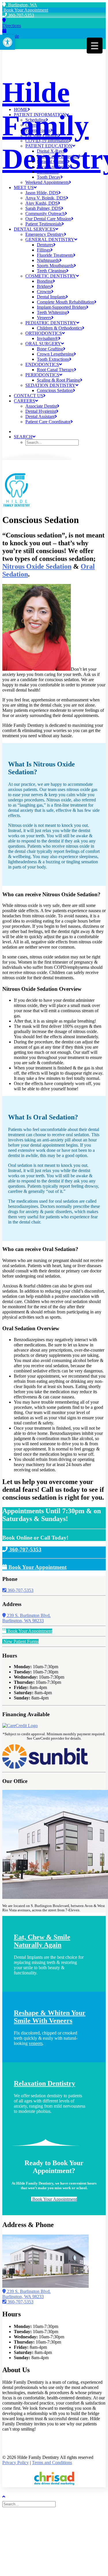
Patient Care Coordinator (48, 422)
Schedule (11, 36)
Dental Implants (51, 297)
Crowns (44, 292)
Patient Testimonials (43, 224)
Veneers (44, 318)
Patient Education (49, 146)
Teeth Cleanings (52, 271)
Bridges (44, 286)
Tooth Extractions (53, 359)
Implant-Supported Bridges (61, 307)
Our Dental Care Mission (48, 219)
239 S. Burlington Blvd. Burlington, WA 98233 (26, 1618)
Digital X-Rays (51, 151)
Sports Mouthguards (55, 266)
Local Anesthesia (52, 167)
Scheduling (36, 120)
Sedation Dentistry (50, 385)
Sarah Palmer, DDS (43, 208)
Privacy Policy (16, 2463)
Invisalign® (48, 338)
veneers (36, 2043)
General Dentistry (50, 240)
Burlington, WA (21, 5)
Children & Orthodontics (59, 328)
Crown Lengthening (55, 354)
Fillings (44, 250)
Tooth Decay (49, 177)
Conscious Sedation (55, 390)
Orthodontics (44, 333)
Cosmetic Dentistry (51, 276)
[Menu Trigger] (95, 46)
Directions (12, 26)
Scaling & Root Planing (58, 380)
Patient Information (40, 115)
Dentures (45, 245)
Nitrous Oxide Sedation (37, 566)
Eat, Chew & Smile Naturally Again (42, 1941)
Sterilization (48, 172)
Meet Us (24, 187)
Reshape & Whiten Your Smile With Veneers (50, 2017)
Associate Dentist (41, 406)
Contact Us (29, 396)
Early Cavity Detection (58, 156)
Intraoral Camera (52, 161)
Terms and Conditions (52, 2463)
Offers (31, 125)
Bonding (45, 281)
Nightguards (48, 260)
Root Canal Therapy (55, 370)
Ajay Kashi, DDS (42, 203)
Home (21, 109)
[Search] (30, 2504)
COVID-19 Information (47, 141)
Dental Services (35, 229)
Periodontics (42, 375)
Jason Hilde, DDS (42, 193)
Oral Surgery (43, 344)
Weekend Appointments (47, 182)
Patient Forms (38, 130)
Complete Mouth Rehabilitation (66, 302)
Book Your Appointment (25, 10)
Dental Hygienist (41, 411)
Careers (24, 401)
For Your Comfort (42, 135)
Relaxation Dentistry (44, 2083)
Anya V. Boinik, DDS (46, 198)
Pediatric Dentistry (51, 323)
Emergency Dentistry (45, 234)
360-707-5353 (20, 15)
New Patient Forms (20, 1641)
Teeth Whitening (52, 312)
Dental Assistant (40, 416)
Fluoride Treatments (55, 255)
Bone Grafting (50, 349)
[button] (7, 42)
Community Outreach (45, 214)
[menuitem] (60, 110)
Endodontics (42, 364)
